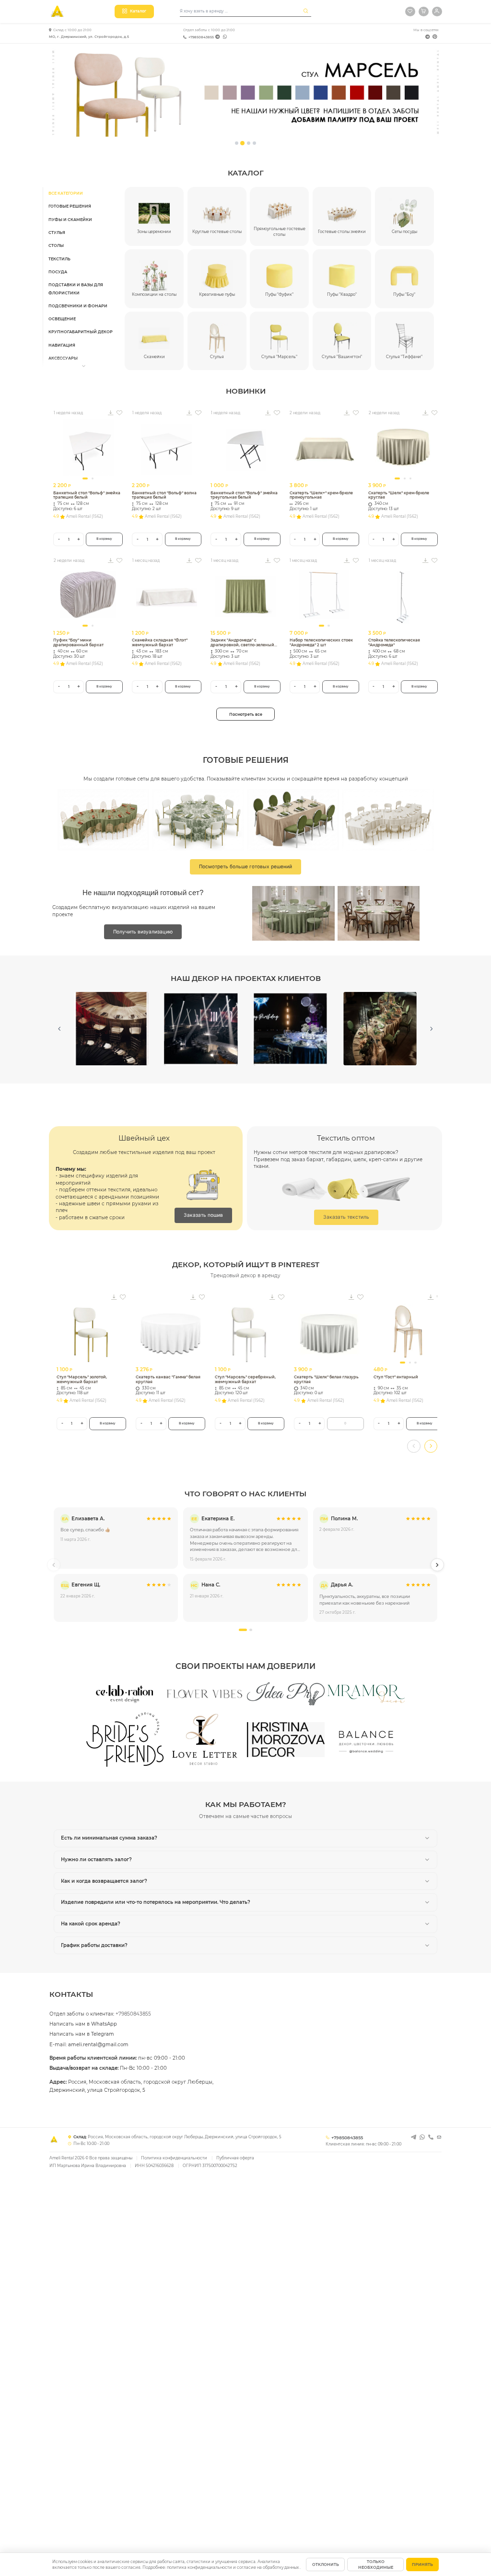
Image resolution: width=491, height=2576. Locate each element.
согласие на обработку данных (268, 2567)
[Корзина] (423, 12)
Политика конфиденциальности (174, 2158)
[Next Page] (432, 1029)
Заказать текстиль (346, 1217)
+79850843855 (201, 37)
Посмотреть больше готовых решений (245, 866)
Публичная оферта (235, 2158)
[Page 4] (254, 143)
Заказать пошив (203, 1215)
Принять (422, 2564)
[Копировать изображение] (111, 413)
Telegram (103, 2034)
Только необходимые (376, 2564)
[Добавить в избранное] (119, 413)
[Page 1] (237, 143)
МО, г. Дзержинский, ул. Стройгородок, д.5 (89, 37)
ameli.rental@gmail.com (98, 2045)
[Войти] (437, 12)
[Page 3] (249, 143)
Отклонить (326, 2564)
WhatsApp (104, 2024)
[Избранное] (410, 12)
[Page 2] (242, 143)
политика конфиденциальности (200, 2567)
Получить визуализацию (143, 932)
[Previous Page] (59, 1029)
